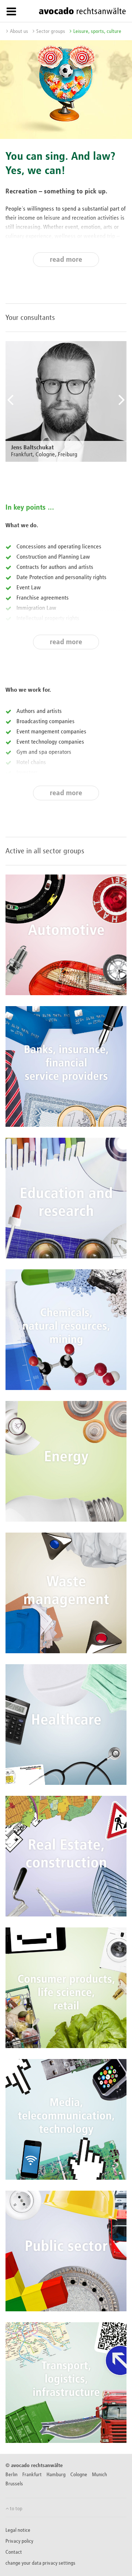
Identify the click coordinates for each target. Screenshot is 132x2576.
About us (19, 31)
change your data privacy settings (41, 2563)
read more (66, 260)
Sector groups (51, 31)
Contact (14, 2552)
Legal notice (18, 2530)
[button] (10, 408)
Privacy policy (19, 2541)
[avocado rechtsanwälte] (82, 11)
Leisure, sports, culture (97, 31)
